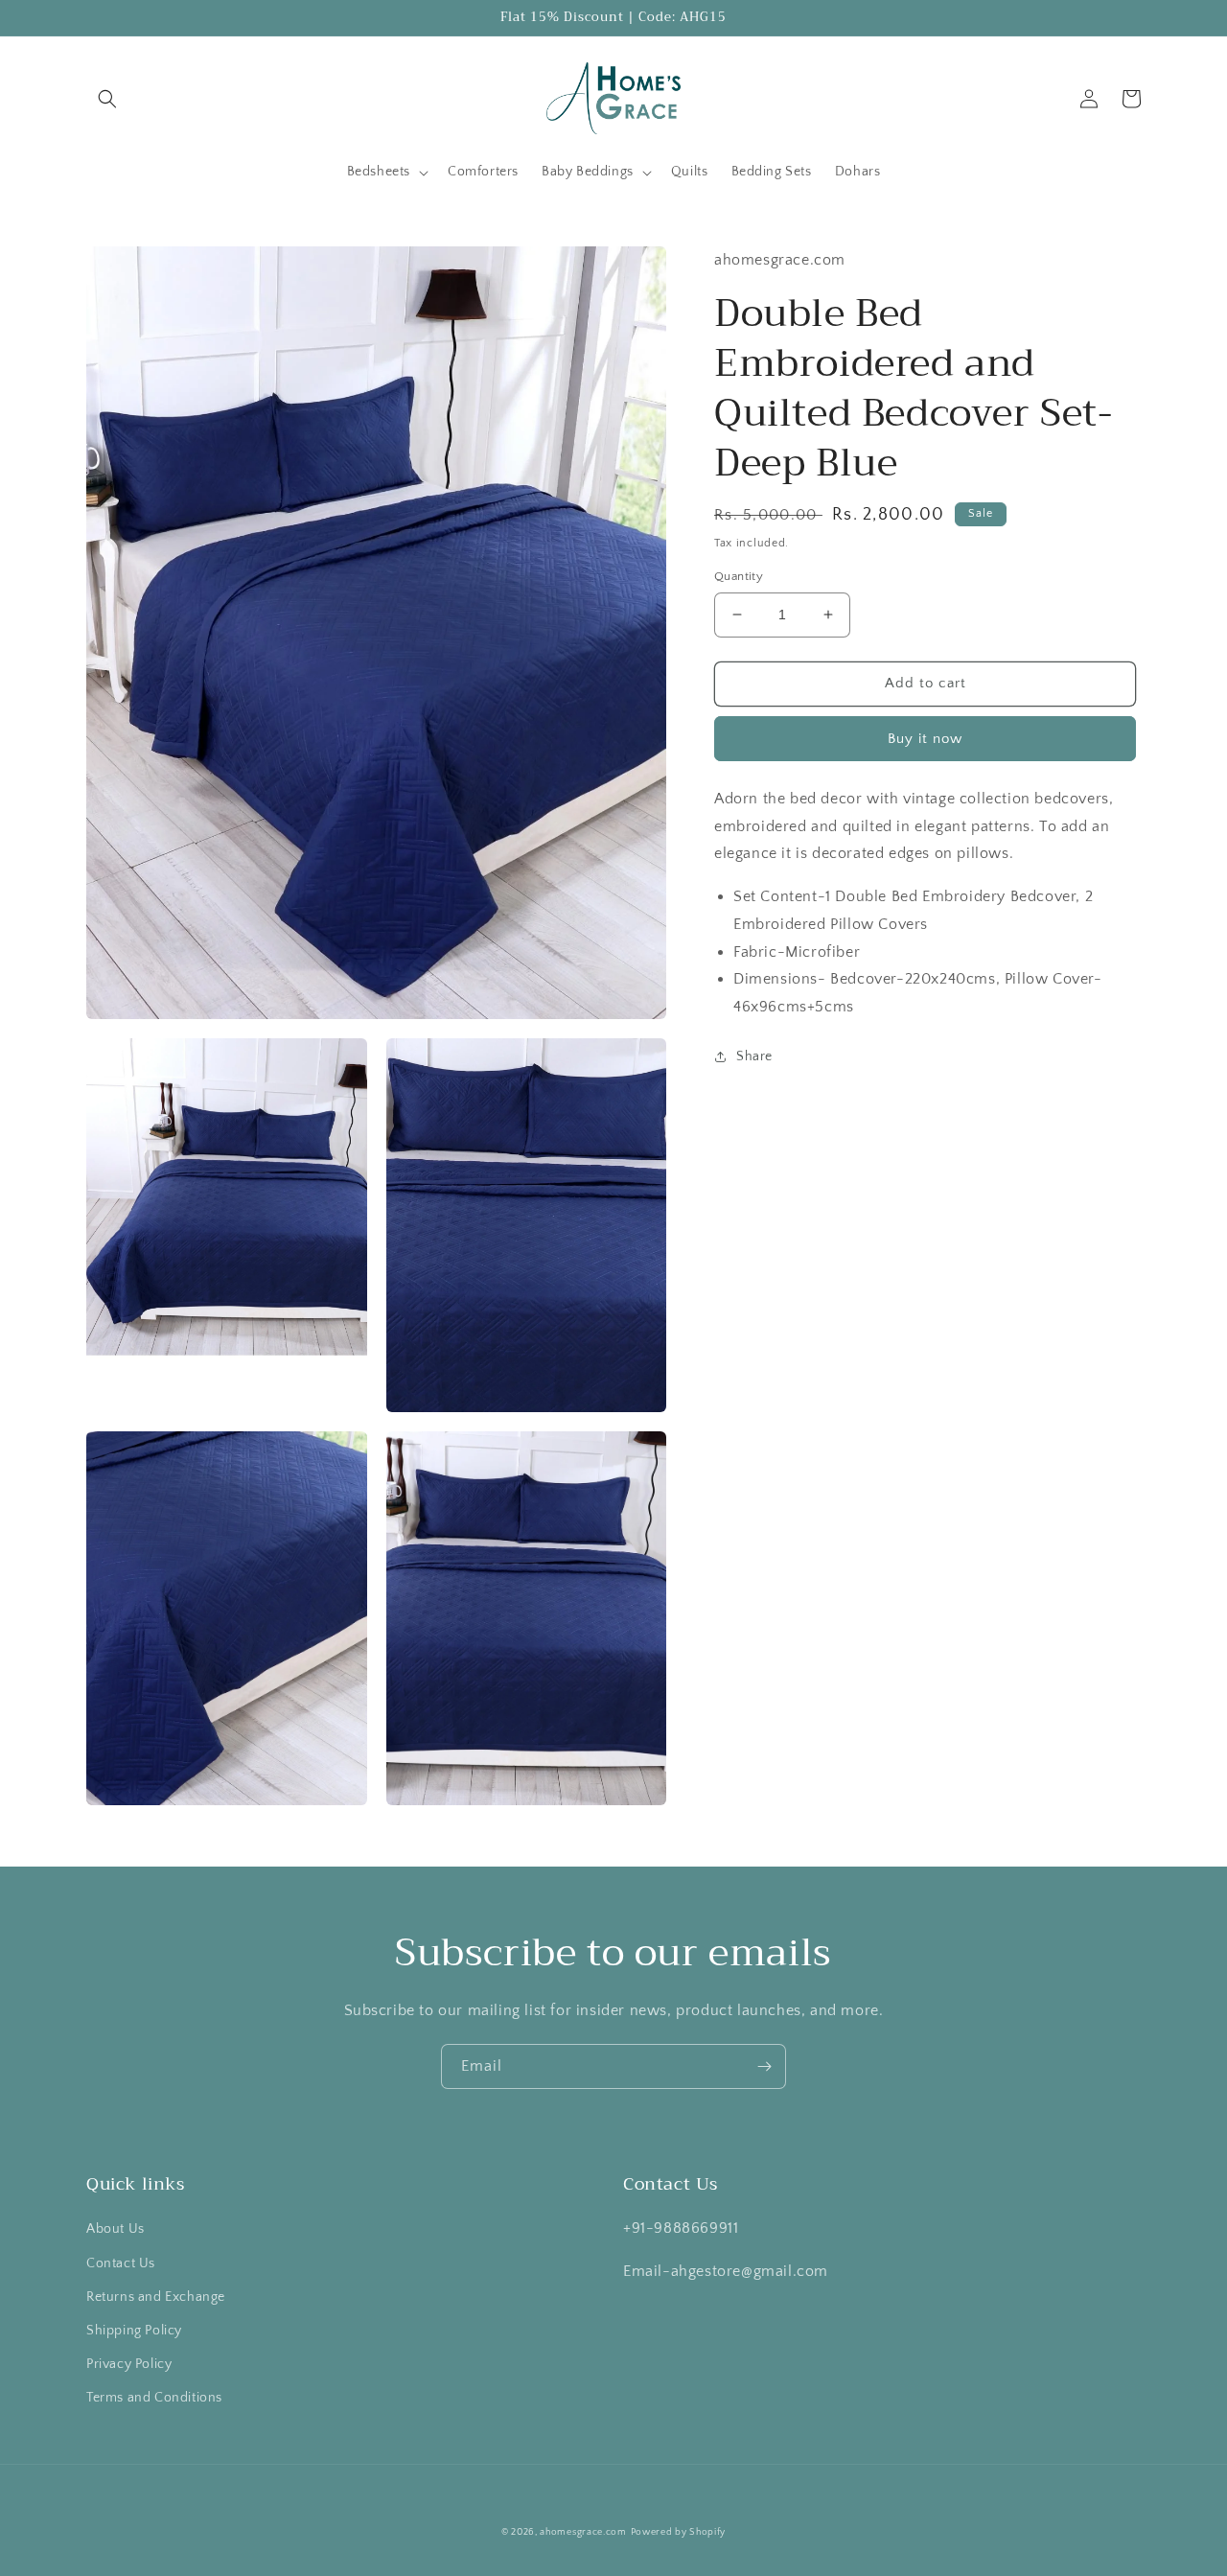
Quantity (739, 576)
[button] (107, 99)
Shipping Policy (134, 2331)
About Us (116, 2229)
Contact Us (121, 2263)
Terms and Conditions (154, 2398)
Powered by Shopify (679, 2532)
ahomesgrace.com (583, 2532)
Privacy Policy (129, 2364)
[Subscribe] (764, 2066)
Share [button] (754, 1056)
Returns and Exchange (156, 2297)
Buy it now (925, 738)
